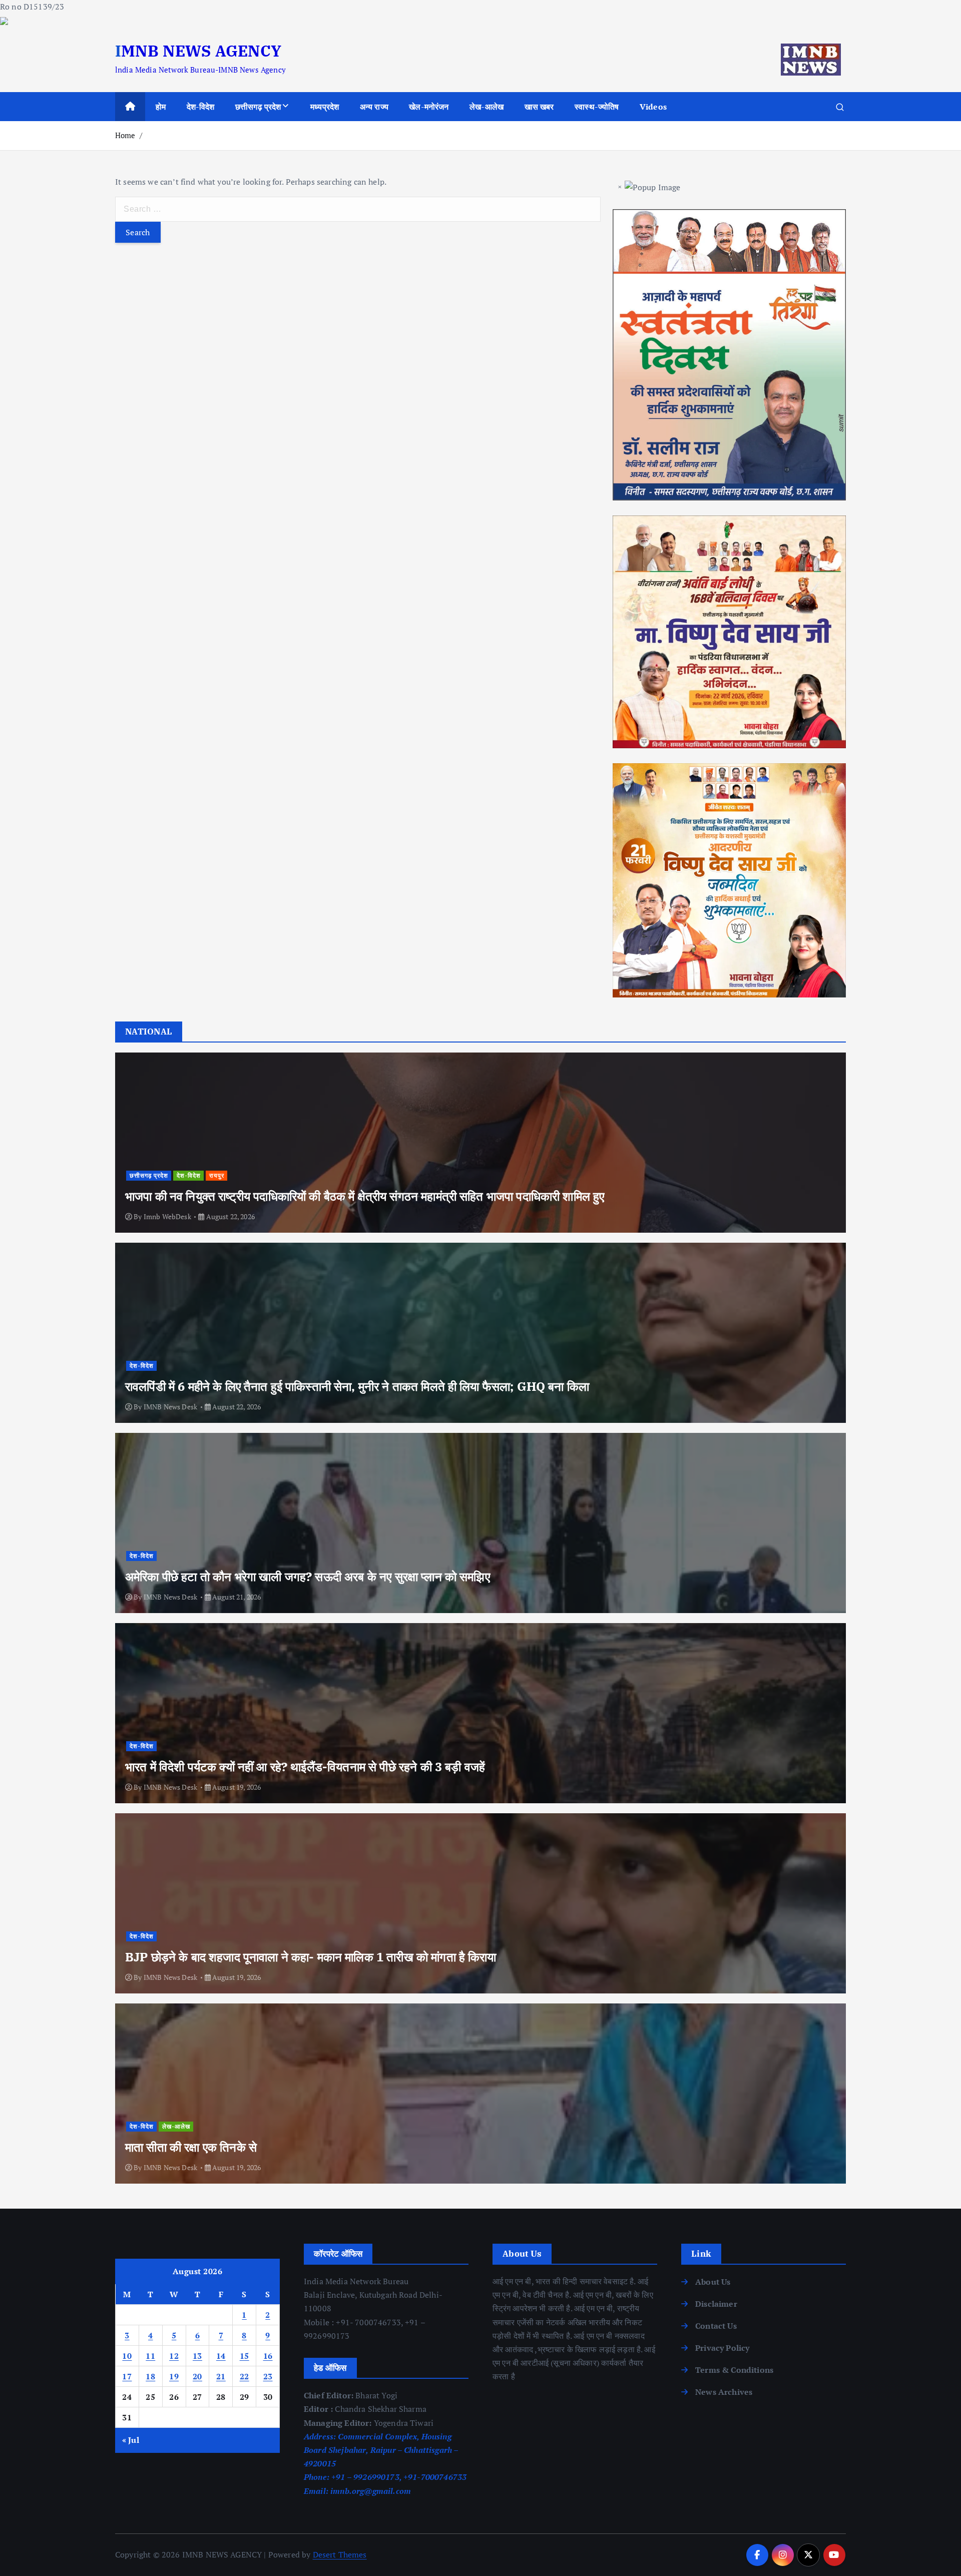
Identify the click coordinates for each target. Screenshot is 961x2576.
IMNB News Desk (170, 1407)
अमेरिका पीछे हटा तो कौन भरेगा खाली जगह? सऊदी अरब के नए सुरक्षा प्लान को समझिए (308, 1577)
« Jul (131, 2440)
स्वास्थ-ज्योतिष (597, 107)
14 (221, 2356)
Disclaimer (716, 2304)
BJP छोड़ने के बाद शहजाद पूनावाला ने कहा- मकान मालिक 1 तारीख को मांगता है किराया (311, 1957)
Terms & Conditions (734, 2370)
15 (245, 2356)
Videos (653, 107)
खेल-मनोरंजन (429, 107)
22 (245, 2376)
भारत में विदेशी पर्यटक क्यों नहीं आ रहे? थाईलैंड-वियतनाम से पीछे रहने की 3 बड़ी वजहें (305, 1767)
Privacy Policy (722, 2348)
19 (174, 2376)
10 (127, 2356)
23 (268, 2376)
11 (150, 2356)
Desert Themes (340, 2554)
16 (268, 2356)
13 (197, 2356)
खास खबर (539, 107)
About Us (713, 2282)
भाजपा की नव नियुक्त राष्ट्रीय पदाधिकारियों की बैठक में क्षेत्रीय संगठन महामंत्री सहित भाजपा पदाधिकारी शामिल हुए (365, 1196)
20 (197, 2376)
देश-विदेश (201, 107)
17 (127, 2376)
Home (125, 135)
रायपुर (217, 1175)
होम (161, 107)
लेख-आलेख (487, 107)
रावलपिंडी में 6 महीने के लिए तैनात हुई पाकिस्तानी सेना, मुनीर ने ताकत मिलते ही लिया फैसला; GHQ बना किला (357, 1386)
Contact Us (716, 2326)
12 (174, 2356)
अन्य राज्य (374, 107)
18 (150, 2376)
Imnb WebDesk (167, 1216)
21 (221, 2376)
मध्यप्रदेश (325, 107)
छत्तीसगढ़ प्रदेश (258, 107)
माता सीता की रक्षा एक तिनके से (191, 2147)
